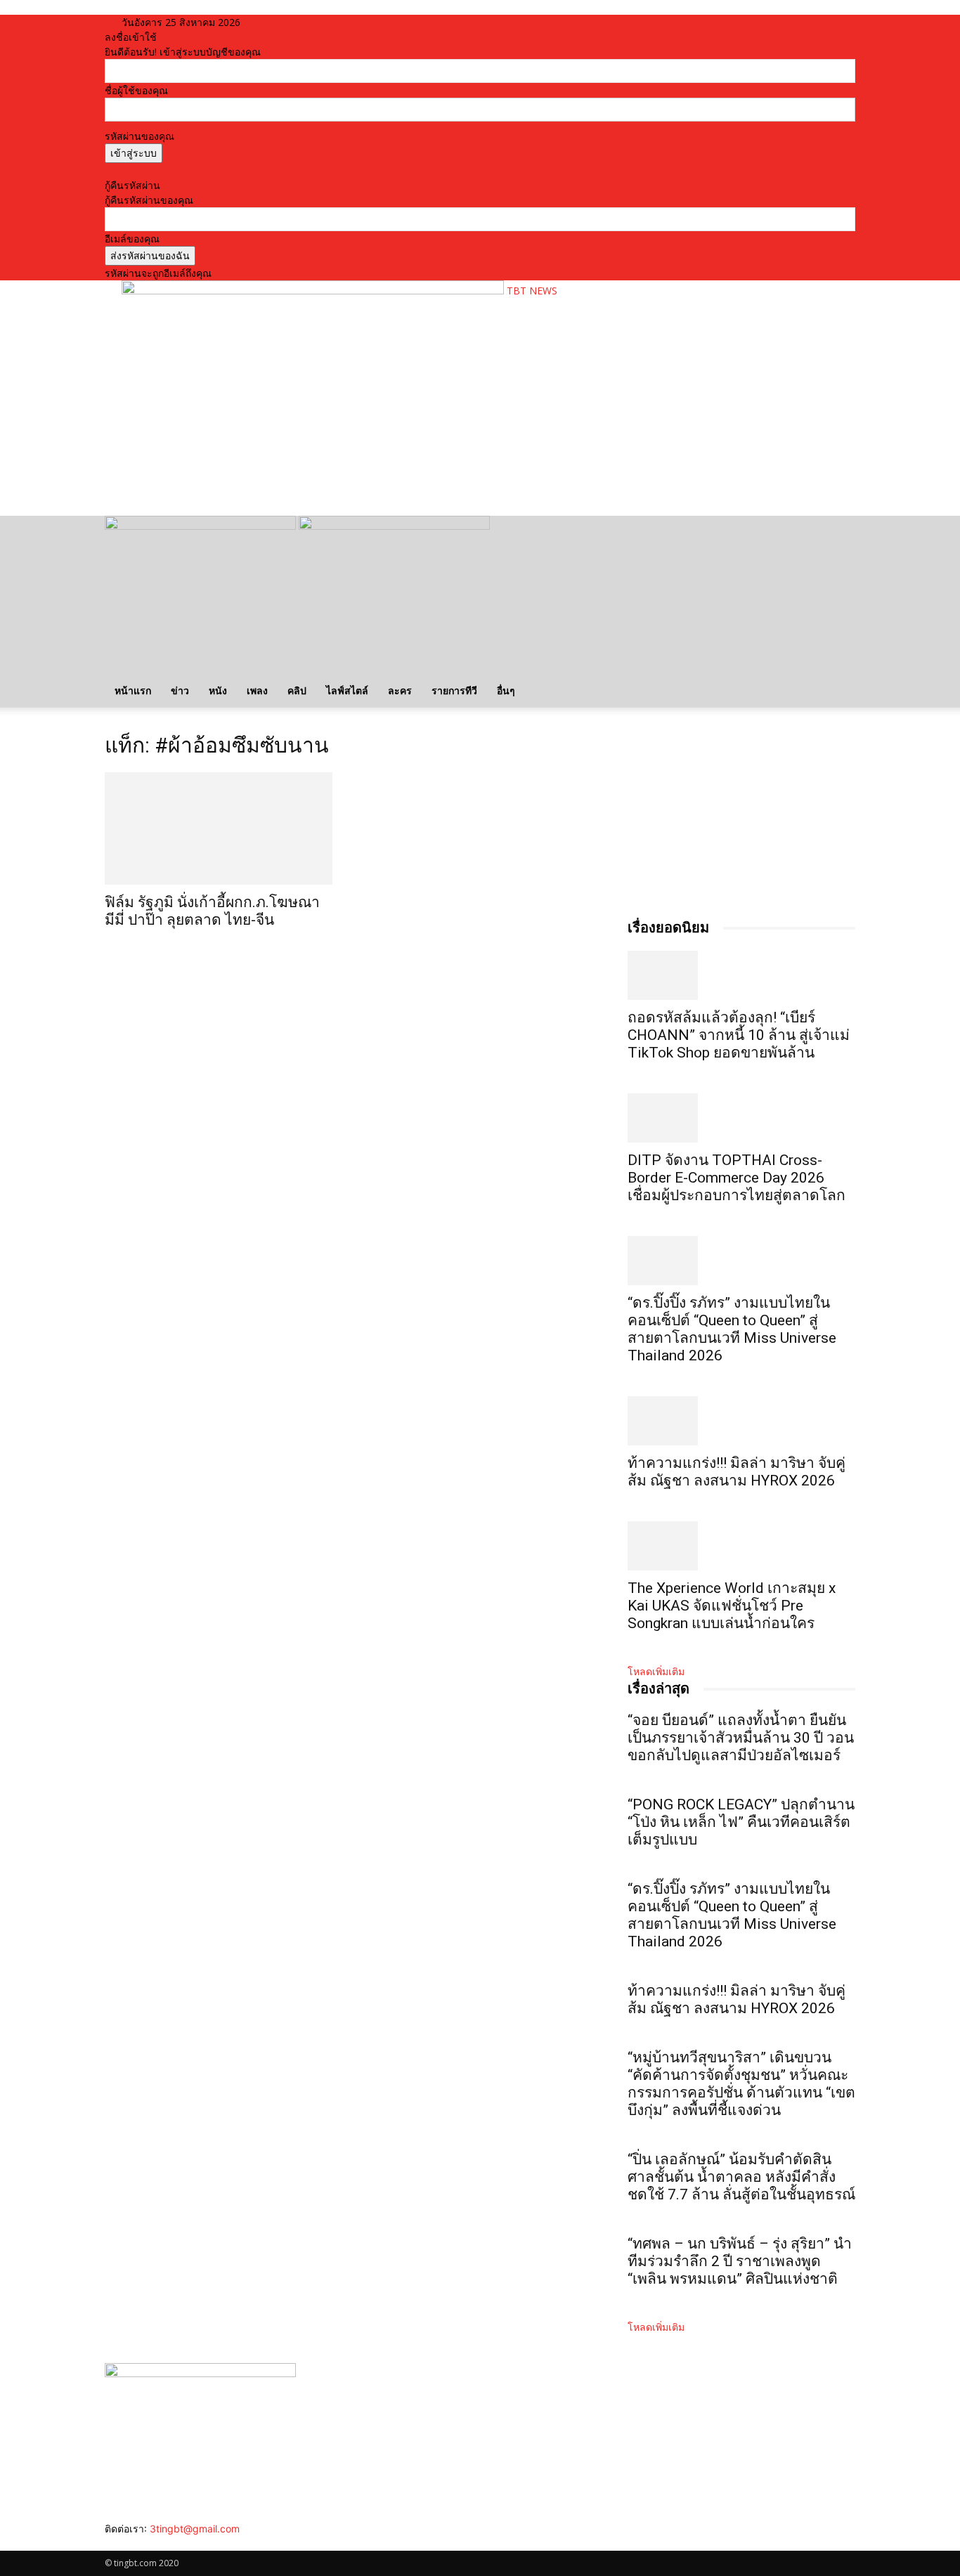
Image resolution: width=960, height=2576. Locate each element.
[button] (838, 534)
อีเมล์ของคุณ (132, 239)
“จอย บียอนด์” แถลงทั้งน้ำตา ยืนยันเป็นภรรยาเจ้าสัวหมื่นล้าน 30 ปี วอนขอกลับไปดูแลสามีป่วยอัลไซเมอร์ (741, 1738)
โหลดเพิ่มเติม (656, 1671)
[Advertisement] (377, 461)
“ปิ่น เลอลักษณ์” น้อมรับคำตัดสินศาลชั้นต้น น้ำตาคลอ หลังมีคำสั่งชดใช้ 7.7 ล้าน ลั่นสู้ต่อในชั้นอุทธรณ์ (741, 2177)
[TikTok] (131, 2543)
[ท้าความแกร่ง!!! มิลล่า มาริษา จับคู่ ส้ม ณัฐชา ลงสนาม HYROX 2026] (741, 1421)
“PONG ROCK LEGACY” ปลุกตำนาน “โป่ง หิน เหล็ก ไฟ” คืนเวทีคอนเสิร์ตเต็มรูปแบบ (741, 1822)
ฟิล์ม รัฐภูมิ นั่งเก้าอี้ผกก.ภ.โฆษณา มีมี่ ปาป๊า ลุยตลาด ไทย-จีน (212, 911)
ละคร (400, 690)
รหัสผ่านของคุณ (140, 136)
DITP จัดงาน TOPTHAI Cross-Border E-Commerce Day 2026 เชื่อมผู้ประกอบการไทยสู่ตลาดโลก (737, 1178)
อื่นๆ (506, 690)
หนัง (218, 690)
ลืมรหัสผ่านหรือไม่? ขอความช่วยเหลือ (186, 170)
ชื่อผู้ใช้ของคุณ (136, 90)
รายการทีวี (454, 690)
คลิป (297, 690)
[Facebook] (110, 2543)
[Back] (295, 22)
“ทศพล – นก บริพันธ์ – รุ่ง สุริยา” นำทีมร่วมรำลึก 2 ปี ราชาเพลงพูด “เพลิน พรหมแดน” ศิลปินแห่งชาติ (740, 2261)
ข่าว (180, 690)
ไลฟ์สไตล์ (347, 690)
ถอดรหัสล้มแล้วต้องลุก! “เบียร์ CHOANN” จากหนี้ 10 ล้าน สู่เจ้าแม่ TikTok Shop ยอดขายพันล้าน (739, 1035)
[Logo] (202, 526)
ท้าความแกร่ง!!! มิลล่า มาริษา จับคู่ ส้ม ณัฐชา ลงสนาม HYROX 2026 (737, 1472)
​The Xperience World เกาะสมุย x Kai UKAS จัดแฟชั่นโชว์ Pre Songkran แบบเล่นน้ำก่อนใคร (732, 1606)
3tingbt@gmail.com (195, 2529)
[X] (142, 2543)
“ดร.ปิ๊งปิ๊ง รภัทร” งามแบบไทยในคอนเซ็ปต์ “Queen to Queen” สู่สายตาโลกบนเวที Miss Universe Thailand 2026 (732, 1329)
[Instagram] (121, 2543)
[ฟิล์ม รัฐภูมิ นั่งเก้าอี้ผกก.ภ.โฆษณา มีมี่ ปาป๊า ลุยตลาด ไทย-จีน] (219, 828)
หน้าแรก (133, 690)
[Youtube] (151, 2543)
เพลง (257, 690)
